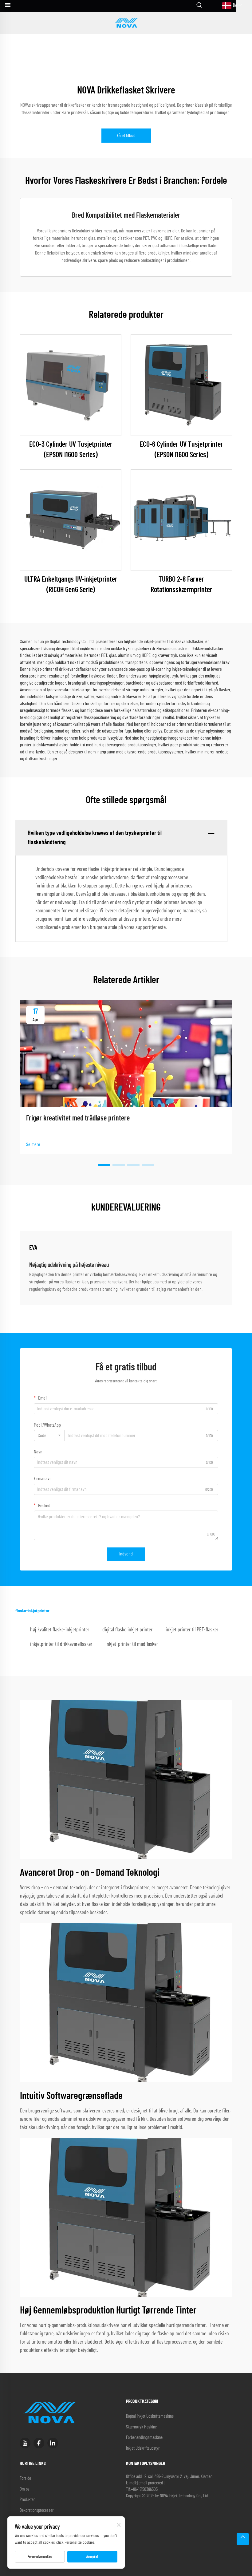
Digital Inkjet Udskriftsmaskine (150, 2416)
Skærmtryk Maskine (141, 2427)
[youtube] (25, 2443)
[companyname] (126, 23)
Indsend (126, 1554)
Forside (25, 2478)
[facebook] (39, 2443)
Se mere (33, 1144)
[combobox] (49, 1436)
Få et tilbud (126, 136)
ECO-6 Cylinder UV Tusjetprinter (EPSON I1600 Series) (181, 450)
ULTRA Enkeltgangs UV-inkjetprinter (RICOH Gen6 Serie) (71, 585)
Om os (25, 2489)
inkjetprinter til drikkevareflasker (61, 1644)
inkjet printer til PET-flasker (192, 1630)
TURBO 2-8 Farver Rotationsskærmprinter (181, 585)
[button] (104, 1165)
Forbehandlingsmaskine (144, 2438)
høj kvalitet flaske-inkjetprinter (60, 1630)
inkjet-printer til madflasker (132, 1644)
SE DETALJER (71, 385)
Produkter (27, 2500)
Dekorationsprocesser (37, 2510)
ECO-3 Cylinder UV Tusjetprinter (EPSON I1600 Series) (71, 450)
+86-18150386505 (144, 2489)
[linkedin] (53, 2443)
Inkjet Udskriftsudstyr (143, 2448)
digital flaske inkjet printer (127, 1630)
